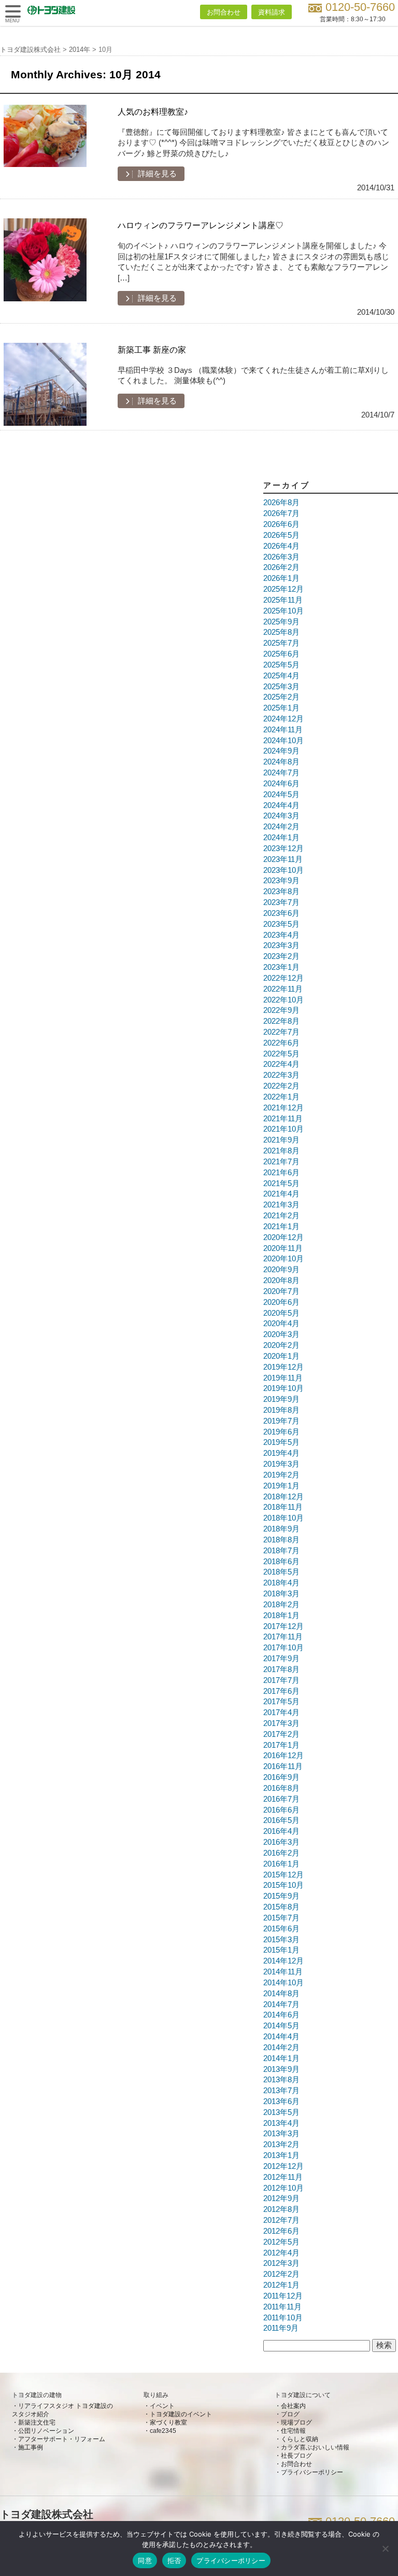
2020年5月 (281, 1313)
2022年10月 (283, 1000)
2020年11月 (283, 1248)
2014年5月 (281, 2026)
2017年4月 (281, 1712)
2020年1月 (281, 1356)
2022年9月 (281, 1010)
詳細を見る (156, 174)
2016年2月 (281, 1853)
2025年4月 (281, 676)
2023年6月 (281, 913)
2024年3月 (281, 816)
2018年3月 (281, 1594)
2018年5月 (281, 1572)
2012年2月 (281, 2274)
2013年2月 (281, 2145)
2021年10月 (283, 1129)
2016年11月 (283, 1766)
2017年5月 (281, 1702)
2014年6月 (281, 2015)
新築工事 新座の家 (152, 350)
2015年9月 (281, 1896)
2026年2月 (281, 567)
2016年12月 (283, 1756)
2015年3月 (281, 1940)
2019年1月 (281, 1486)
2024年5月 (281, 795)
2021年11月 (283, 1119)
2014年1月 (281, 2058)
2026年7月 (281, 513)
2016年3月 (281, 1842)
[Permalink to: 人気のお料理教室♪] (45, 146)
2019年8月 (281, 1410)
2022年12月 (283, 978)
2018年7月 (281, 1551)
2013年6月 (281, 2101)
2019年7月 (281, 1421)
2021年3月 (281, 1205)
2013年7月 (281, 2091)
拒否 (174, 2560)
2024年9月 (281, 751)
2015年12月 (283, 1875)
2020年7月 (281, 1291)
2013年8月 (281, 2080)
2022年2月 (281, 1086)
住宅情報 (293, 2431)
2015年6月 (281, 1929)
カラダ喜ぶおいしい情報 (315, 2447)
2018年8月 (281, 1540)
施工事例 (31, 2447)
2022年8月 (281, 1021)
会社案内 (293, 2406)
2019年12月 (283, 1367)
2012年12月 (283, 2166)
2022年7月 (281, 1032)
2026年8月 (281, 503)
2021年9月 (281, 1140)
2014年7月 (281, 2004)
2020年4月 (281, 1324)
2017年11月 (283, 1637)
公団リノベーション (46, 2431)
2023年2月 (281, 956)
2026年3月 (281, 557)
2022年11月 (283, 989)
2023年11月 (283, 859)
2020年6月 (281, 1302)
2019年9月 (281, 1399)
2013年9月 (281, 2069)
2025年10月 (283, 611)
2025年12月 (283, 589)
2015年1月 (281, 1950)
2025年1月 (281, 708)
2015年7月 (281, 1918)
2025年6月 (281, 654)
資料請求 (272, 12)
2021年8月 (281, 1151)
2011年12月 (283, 2296)
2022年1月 (281, 1097)
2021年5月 (281, 1183)
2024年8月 (281, 762)
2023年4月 (281, 935)
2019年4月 (281, 1453)
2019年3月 (281, 1464)
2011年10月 (283, 2318)
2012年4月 (281, 2253)
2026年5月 (281, 535)
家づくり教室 (168, 2422)
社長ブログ (296, 2456)
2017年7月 (281, 1680)
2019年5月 (281, 1442)
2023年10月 (283, 870)
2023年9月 (281, 881)
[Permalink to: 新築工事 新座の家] (45, 384)
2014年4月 (281, 2037)
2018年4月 (281, 1583)
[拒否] (385, 2549)
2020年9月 (281, 1270)
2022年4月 (281, 1064)
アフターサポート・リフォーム (62, 2439)
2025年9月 (281, 622)
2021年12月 (283, 1108)
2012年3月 (281, 2263)
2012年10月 (283, 2188)
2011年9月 (281, 2328)
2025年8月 (281, 632)
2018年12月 (283, 1497)
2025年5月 (281, 665)
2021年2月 (281, 1216)
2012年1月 (281, 2285)
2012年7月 (281, 2220)
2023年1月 (281, 967)
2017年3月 (281, 1723)
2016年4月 (281, 1831)
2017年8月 (281, 1669)
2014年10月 (283, 1983)
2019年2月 (281, 1475)
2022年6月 (281, 1043)
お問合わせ (224, 12)
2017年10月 (283, 1648)
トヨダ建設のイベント (181, 2414)
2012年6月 (281, 2231)
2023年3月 (281, 945)
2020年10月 (283, 1259)
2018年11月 (283, 1507)
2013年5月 (281, 2112)
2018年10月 (283, 1518)
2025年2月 (281, 697)
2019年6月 (281, 1432)
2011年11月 (282, 2307)
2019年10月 (283, 1388)
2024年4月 (281, 805)
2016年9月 (281, 1777)
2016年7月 (281, 1799)
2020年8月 (281, 1280)
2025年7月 (281, 643)
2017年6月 (281, 1691)
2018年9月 (281, 1529)
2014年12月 (283, 1961)
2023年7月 (281, 902)
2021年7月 (281, 1162)
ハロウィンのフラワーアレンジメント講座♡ (201, 225)
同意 (145, 2560)
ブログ (290, 2414)
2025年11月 (283, 600)
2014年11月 (283, 1972)
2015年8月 (281, 1907)
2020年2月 (281, 1345)
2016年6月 (281, 1810)
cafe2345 (163, 2431)
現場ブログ (296, 2422)
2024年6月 (281, 784)
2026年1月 (281, 578)
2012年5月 (281, 2242)
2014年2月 (281, 2048)
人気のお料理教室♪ (153, 112)
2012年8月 (281, 2209)
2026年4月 (281, 546)
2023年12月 (283, 848)
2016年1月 (281, 1864)
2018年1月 (281, 1616)
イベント (162, 2406)
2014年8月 (281, 1994)
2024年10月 (283, 741)
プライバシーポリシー (312, 2472)
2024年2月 (281, 827)
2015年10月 (283, 1885)
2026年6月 (281, 524)
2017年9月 (281, 1659)
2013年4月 (281, 2123)
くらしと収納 (300, 2439)
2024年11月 (283, 730)
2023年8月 (281, 892)
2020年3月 (281, 1334)
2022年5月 (281, 1054)
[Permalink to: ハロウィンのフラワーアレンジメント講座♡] (45, 260)
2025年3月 (281, 687)
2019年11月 (283, 1378)
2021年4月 (281, 1194)
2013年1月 (281, 2155)
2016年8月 (281, 1788)
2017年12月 (283, 1626)
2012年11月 (283, 2177)
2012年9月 (281, 2198)
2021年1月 (281, 1227)
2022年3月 (281, 1075)
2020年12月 (283, 1237)
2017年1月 (281, 1745)
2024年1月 (281, 838)
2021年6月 (281, 1173)
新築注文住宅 (37, 2422)
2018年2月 (281, 1605)
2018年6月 (281, 1562)
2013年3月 (281, 2134)
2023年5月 (281, 924)
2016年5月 (281, 1820)
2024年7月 (281, 773)
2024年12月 (283, 719)
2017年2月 (281, 1734)
